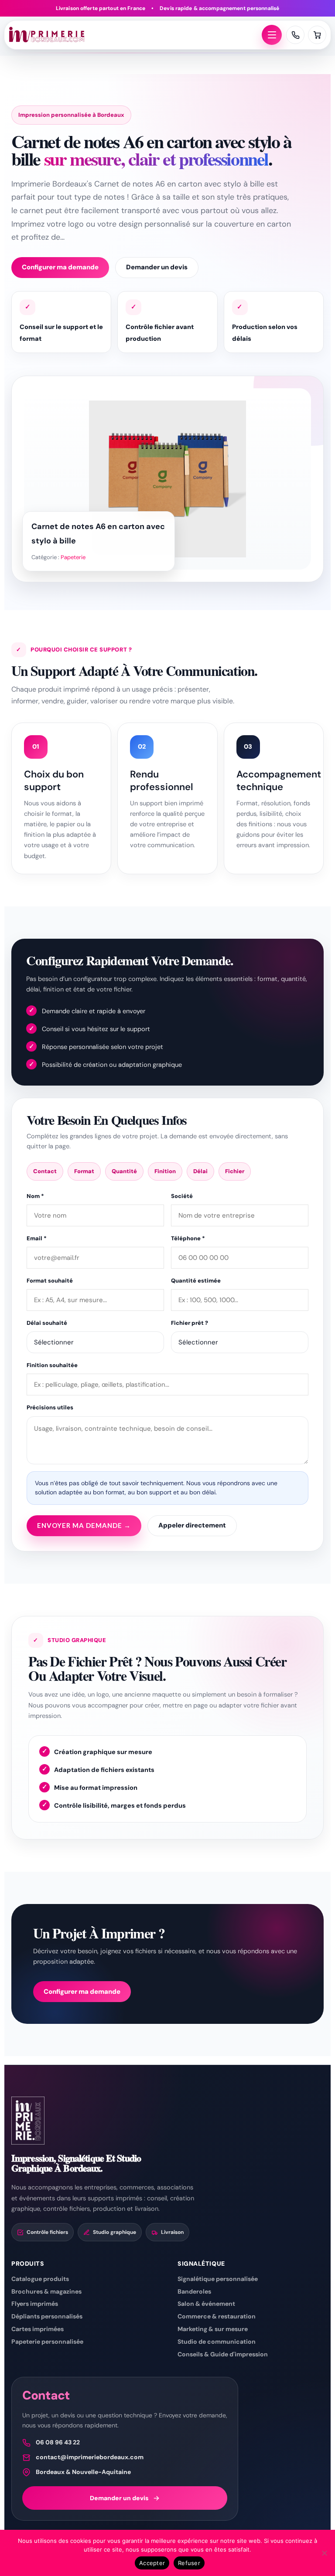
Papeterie (73, 557)
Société (182, 1196)
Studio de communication (217, 2342)
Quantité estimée (196, 1281)
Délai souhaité (47, 1323)
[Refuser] (324, 2553)
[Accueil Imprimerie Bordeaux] (133, 35)
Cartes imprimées (38, 2329)
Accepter (152, 2563)
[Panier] (317, 35)
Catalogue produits (40, 2279)
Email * (37, 1238)
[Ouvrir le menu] (272, 35)
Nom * (35, 1196)
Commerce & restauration (217, 2316)
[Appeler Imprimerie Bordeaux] (295, 35)
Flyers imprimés (35, 2304)
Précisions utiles (50, 1407)
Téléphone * (188, 1238)
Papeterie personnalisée (47, 2342)
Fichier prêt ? (190, 1323)
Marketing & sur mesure (213, 2329)
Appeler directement (192, 1525)
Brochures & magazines (46, 2291)
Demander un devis (157, 267)
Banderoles (194, 2291)
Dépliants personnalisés (47, 2316)
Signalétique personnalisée (218, 2279)
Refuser (189, 2563)
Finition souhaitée (52, 1365)
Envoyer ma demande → (84, 1525)
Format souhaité (50, 1281)
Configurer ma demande (60, 267)
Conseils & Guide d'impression (223, 2354)
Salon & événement (206, 2304)
